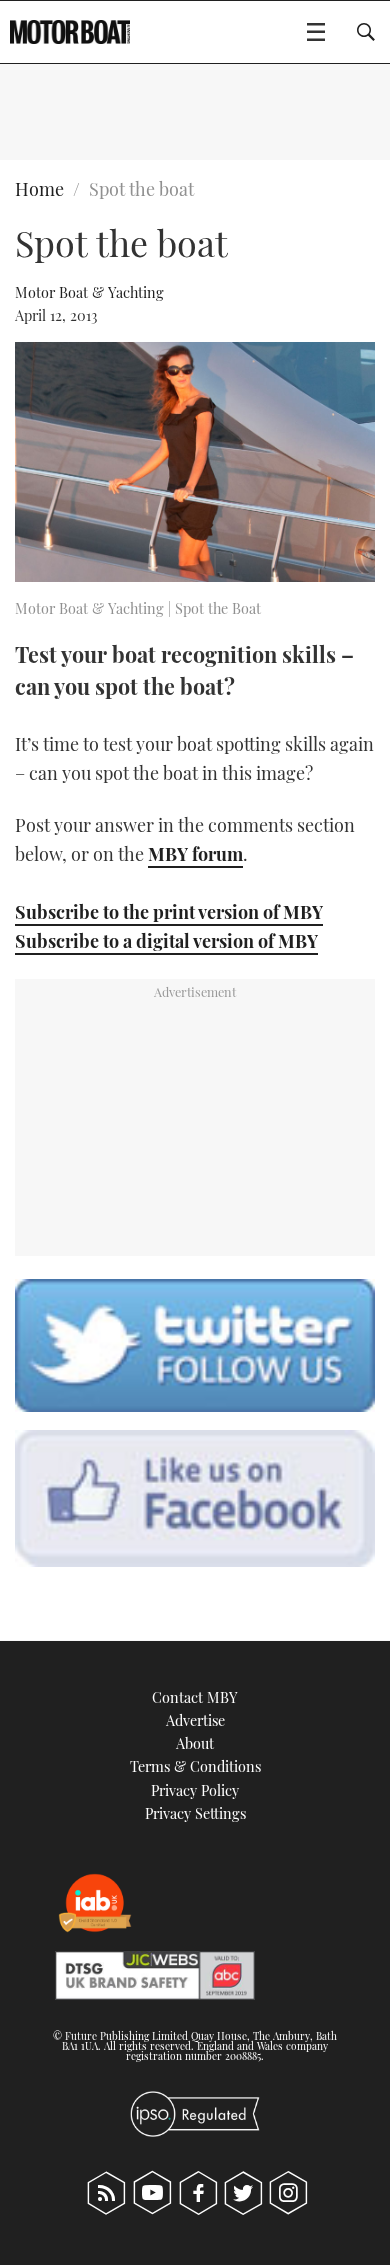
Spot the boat (141, 189)
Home (39, 189)
